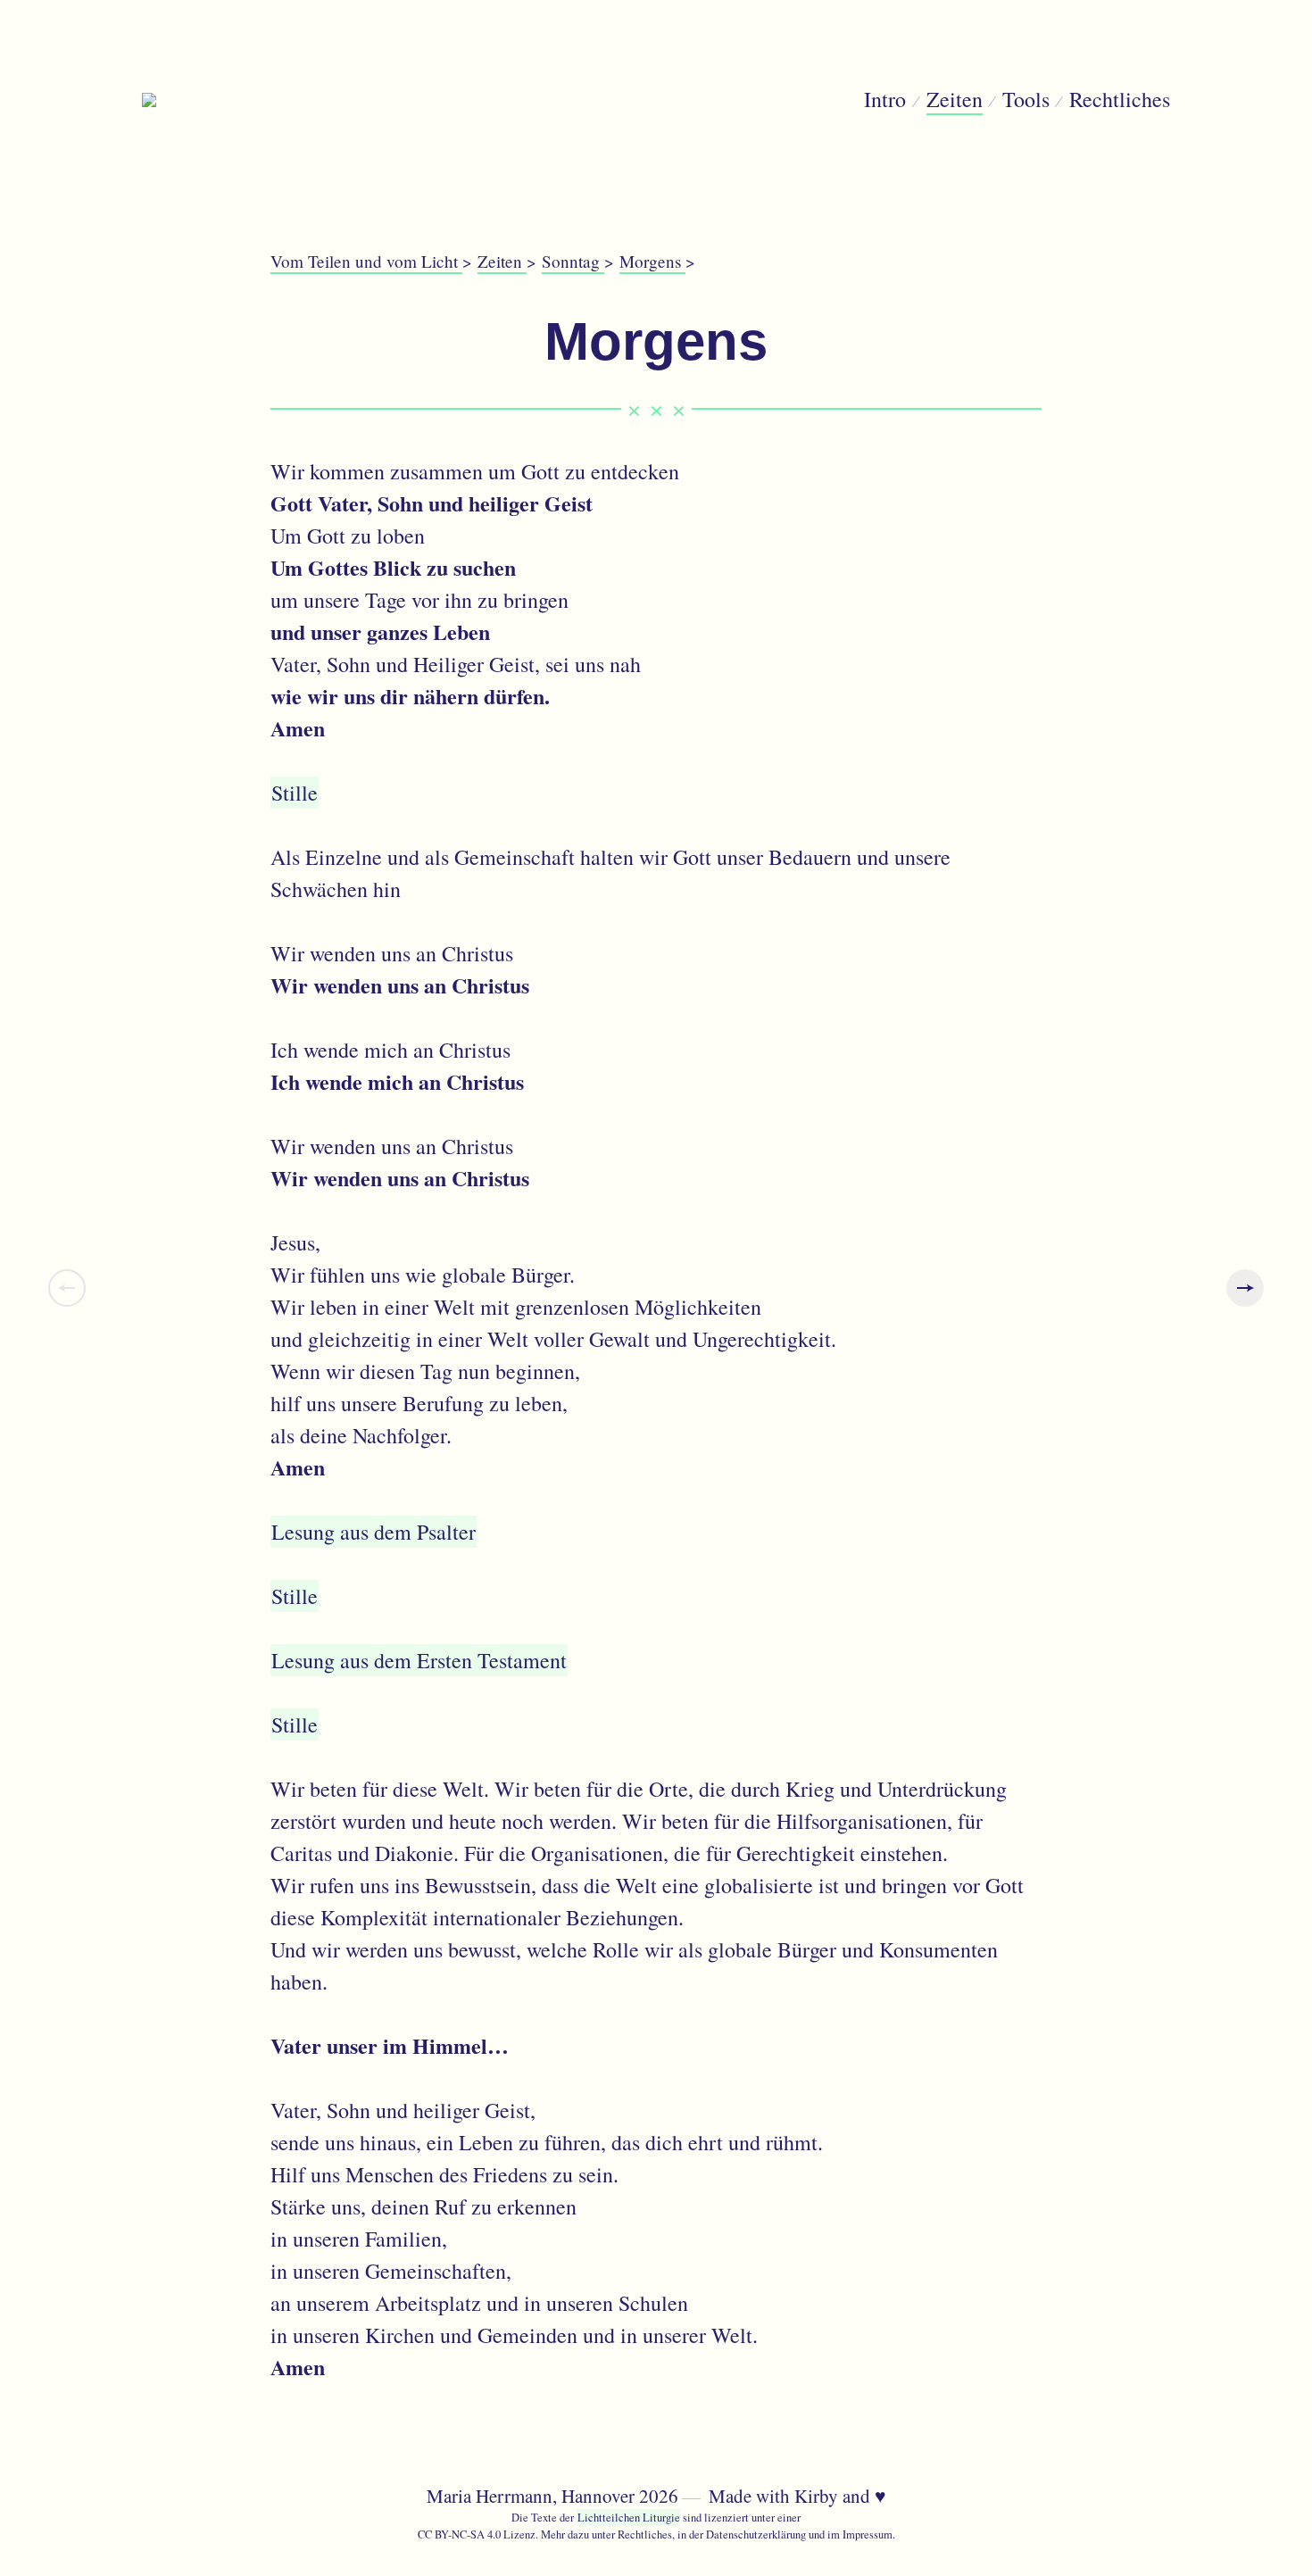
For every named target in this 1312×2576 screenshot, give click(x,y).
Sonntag (573, 261)
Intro (885, 99)
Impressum (868, 2534)
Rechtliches (1120, 99)
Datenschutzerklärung (756, 2534)
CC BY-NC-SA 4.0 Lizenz (477, 2534)
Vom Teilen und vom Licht (366, 261)
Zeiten (955, 99)
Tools (1026, 99)
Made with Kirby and (797, 2496)
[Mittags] (1245, 1288)
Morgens (652, 261)
